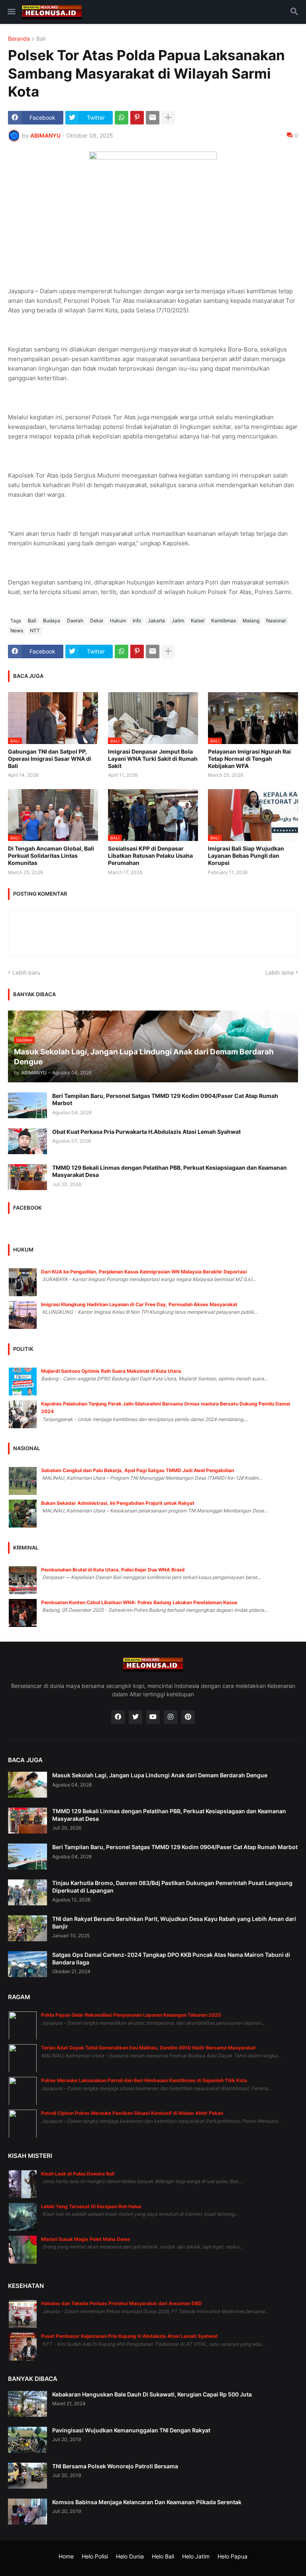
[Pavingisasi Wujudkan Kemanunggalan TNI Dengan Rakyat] (27, 2440)
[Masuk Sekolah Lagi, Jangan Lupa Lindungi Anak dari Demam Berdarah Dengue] (27, 1785)
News (17, 631)
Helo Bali (163, 2556)
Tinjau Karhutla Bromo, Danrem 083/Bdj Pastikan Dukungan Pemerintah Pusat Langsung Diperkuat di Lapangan (172, 1886)
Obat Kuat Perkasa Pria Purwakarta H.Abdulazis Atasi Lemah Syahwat (146, 1132)
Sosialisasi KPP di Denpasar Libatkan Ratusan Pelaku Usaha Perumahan (150, 856)
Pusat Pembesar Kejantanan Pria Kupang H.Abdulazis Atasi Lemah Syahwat (129, 2336)
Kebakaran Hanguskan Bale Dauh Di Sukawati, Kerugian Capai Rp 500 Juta (152, 2394)
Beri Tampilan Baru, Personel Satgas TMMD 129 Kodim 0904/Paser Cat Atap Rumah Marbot (165, 1099)
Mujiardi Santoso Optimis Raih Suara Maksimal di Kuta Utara (111, 1371)
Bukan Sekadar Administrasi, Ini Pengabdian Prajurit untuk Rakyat (118, 1503)
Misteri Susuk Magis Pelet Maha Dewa (85, 2239)
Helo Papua (232, 2556)
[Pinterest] (137, 118)
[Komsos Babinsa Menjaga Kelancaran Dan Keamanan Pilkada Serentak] (27, 2512)
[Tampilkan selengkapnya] (168, 118)
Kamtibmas (224, 621)
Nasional (276, 621)
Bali (41, 39)
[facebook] (118, 1717)
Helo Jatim (196, 2556)
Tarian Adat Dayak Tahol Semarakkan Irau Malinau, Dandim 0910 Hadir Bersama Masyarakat (148, 2048)
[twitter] (135, 1717)
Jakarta (156, 621)
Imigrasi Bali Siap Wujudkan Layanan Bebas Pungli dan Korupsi (246, 856)
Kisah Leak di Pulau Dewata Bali (78, 2174)
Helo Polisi (95, 2556)
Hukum (118, 621)
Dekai (97, 621)
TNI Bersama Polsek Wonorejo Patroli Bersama (115, 2466)
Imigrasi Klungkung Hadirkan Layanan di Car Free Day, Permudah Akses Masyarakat (139, 1304)
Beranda (19, 39)
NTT (35, 631)
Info (137, 621)
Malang (251, 621)
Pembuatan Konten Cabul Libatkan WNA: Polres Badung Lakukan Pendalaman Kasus (139, 1602)
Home (66, 2556)
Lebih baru (26, 972)
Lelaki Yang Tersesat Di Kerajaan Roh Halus (91, 2206)
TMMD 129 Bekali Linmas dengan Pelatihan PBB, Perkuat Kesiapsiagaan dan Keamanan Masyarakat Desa (170, 1171)
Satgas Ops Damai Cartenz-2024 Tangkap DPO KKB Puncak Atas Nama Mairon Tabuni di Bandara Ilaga (171, 1958)
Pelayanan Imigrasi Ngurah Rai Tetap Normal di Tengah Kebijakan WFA (249, 759)
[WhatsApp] (122, 118)
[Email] (153, 118)
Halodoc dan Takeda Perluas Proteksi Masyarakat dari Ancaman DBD (122, 2303)
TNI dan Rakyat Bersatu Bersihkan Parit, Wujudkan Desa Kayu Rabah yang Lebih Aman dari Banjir (174, 1922)
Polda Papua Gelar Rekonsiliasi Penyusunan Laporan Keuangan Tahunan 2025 (131, 2015)
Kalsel (198, 621)
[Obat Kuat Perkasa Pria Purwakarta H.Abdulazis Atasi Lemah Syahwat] (27, 1141)
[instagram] (171, 1717)
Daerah (75, 621)
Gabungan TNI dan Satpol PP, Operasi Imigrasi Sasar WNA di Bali (50, 759)
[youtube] (153, 1717)
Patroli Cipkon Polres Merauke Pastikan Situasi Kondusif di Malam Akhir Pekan (132, 2113)
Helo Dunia (130, 2556)
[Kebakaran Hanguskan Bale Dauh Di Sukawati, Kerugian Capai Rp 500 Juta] (27, 2404)
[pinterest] (188, 1717)
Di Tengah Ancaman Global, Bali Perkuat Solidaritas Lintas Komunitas (51, 856)
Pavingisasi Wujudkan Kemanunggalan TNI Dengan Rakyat (131, 2430)
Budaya (52, 621)
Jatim (178, 621)
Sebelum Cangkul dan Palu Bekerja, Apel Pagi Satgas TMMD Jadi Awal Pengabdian (137, 1470)
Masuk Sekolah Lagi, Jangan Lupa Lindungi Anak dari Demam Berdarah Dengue (160, 1775)
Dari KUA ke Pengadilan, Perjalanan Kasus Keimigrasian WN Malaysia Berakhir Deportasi (144, 1272)
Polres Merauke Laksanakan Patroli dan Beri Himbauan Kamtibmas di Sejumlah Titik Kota (144, 2080)
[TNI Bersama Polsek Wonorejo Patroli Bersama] (27, 2476)
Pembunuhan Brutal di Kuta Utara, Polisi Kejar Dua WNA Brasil (113, 1570)
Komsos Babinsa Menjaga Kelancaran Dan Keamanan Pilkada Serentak (147, 2502)
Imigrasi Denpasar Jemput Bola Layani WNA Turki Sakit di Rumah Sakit (153, 759)
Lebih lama (280, 972)
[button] (11, 12)
